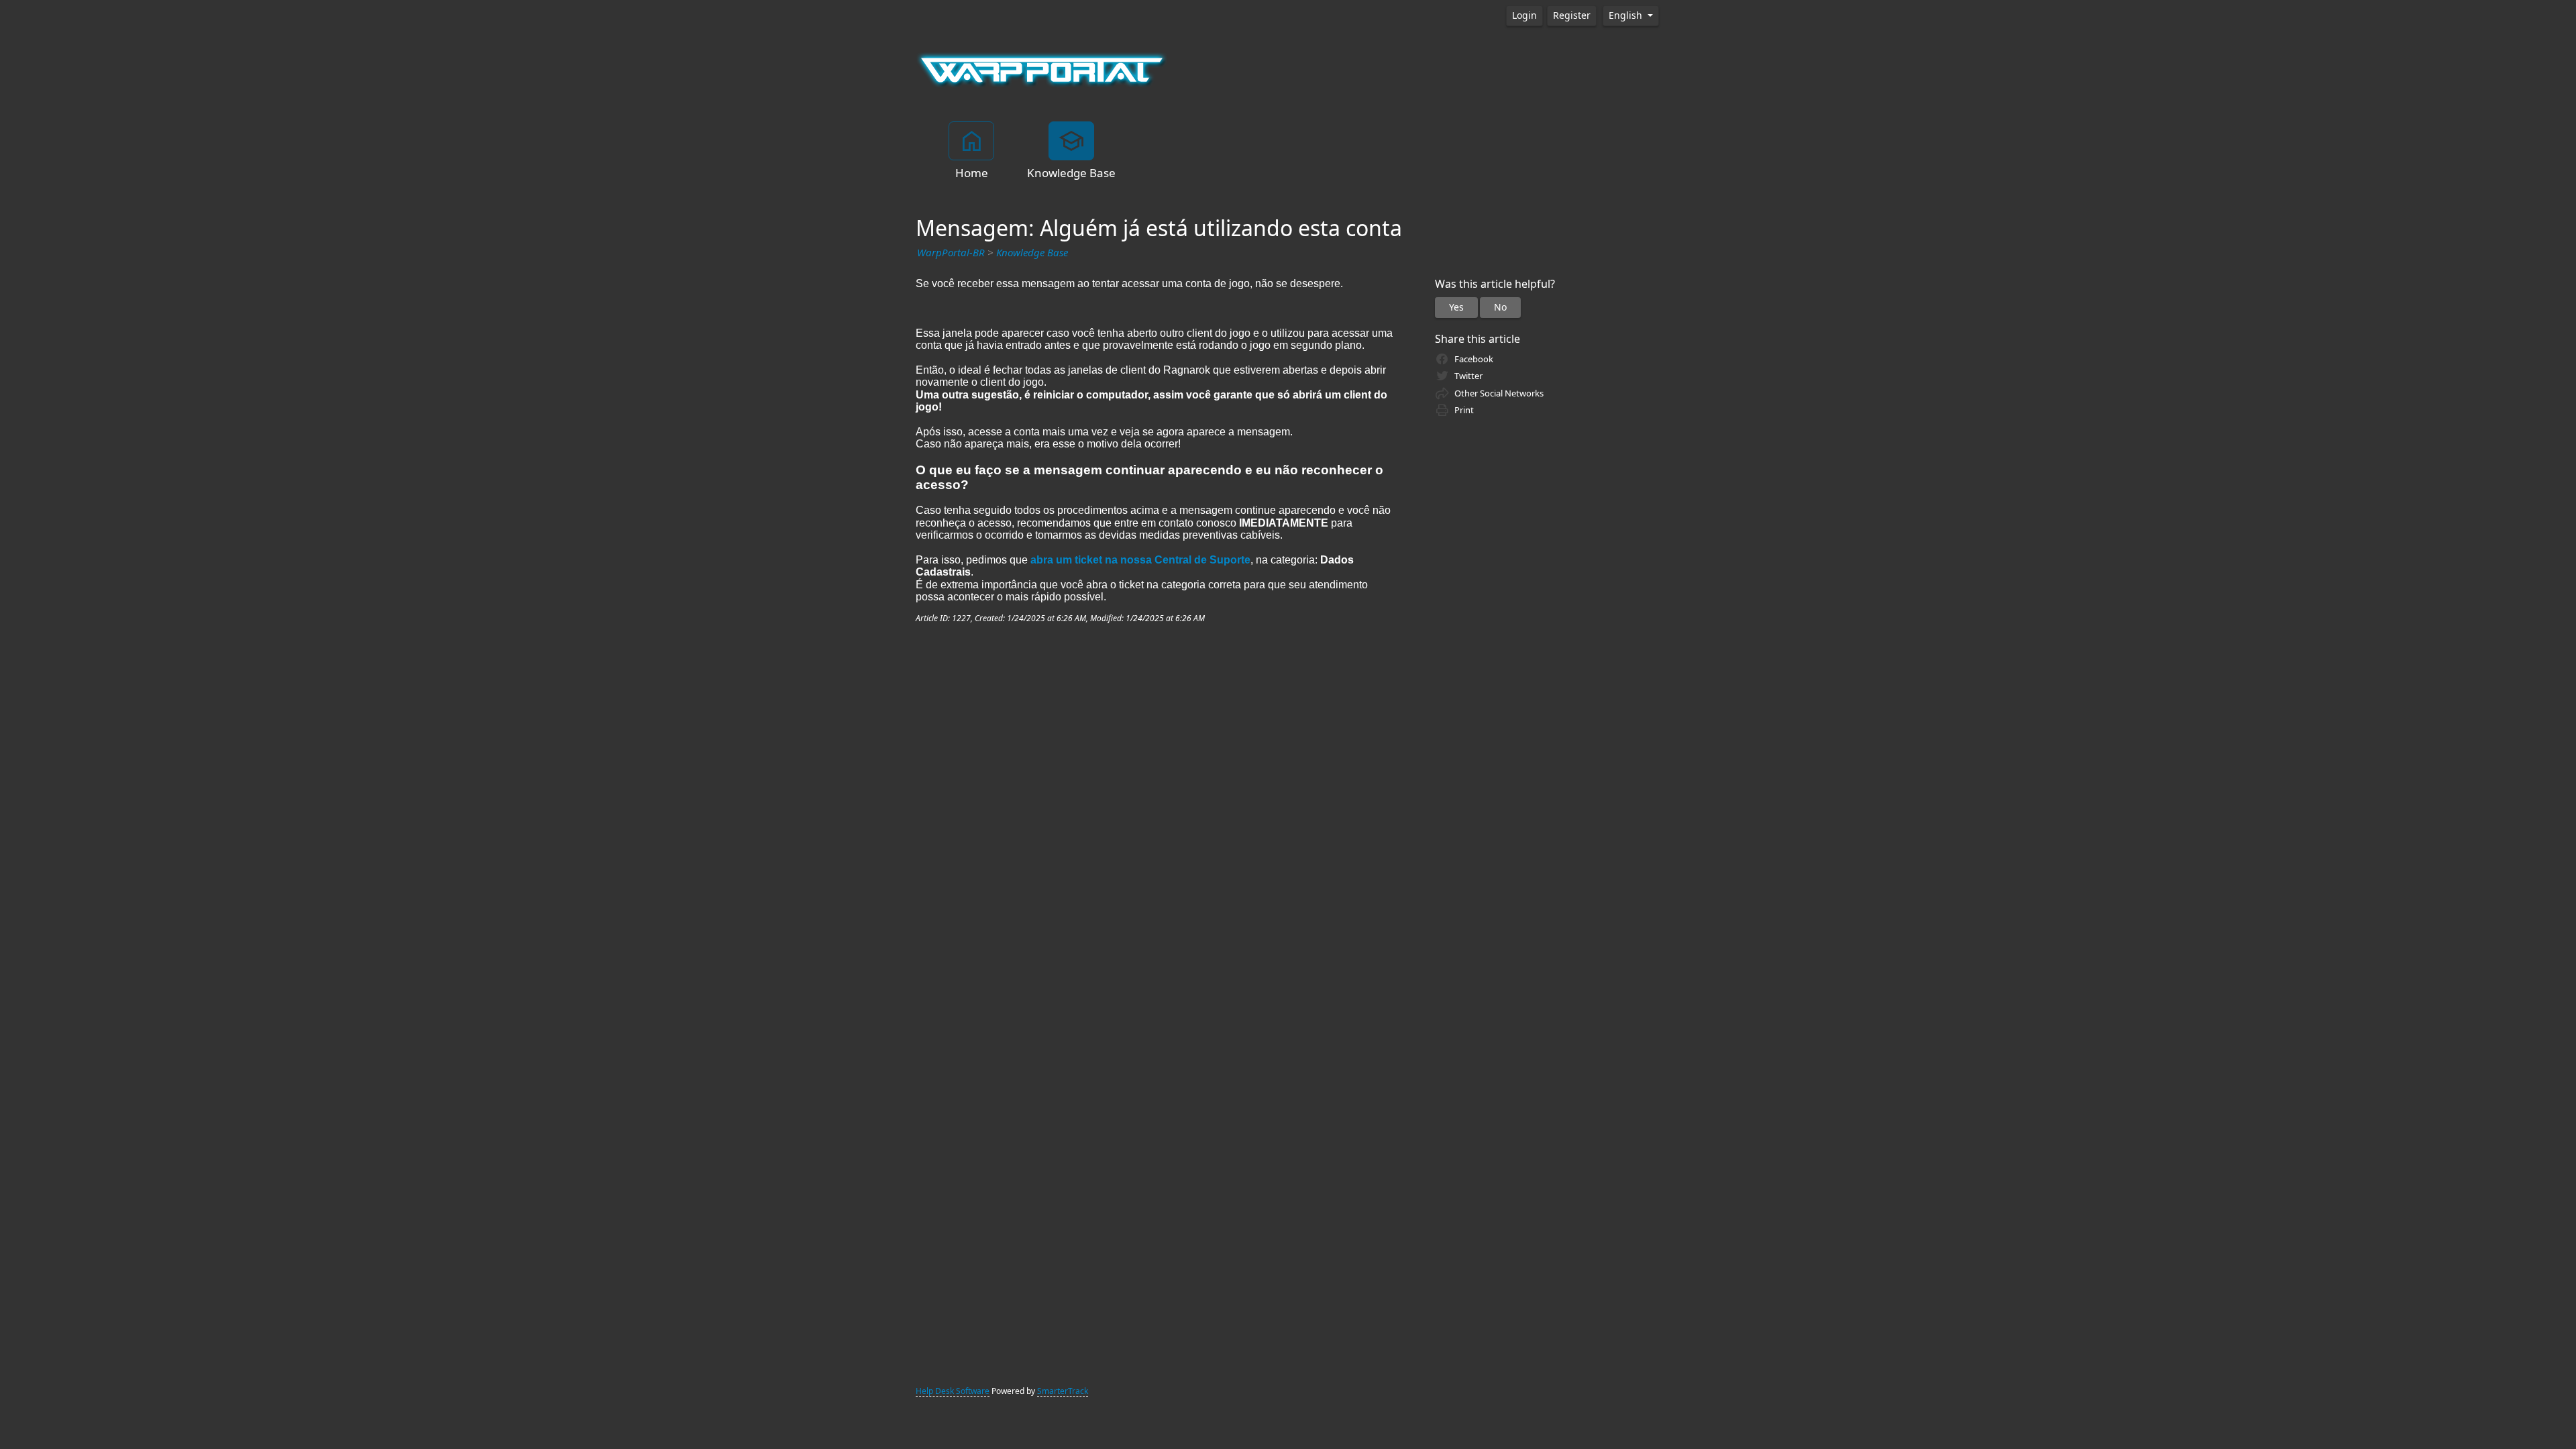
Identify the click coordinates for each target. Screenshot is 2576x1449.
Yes (1456, 307)
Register (1572, 15)
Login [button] (1524, 15)
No (1500, 307)
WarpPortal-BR (951, 253)
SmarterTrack (1063, 1391)
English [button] (1627, 15)
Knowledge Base (1032, 253)
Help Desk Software (953, 1391)
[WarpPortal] (1042, 69)
